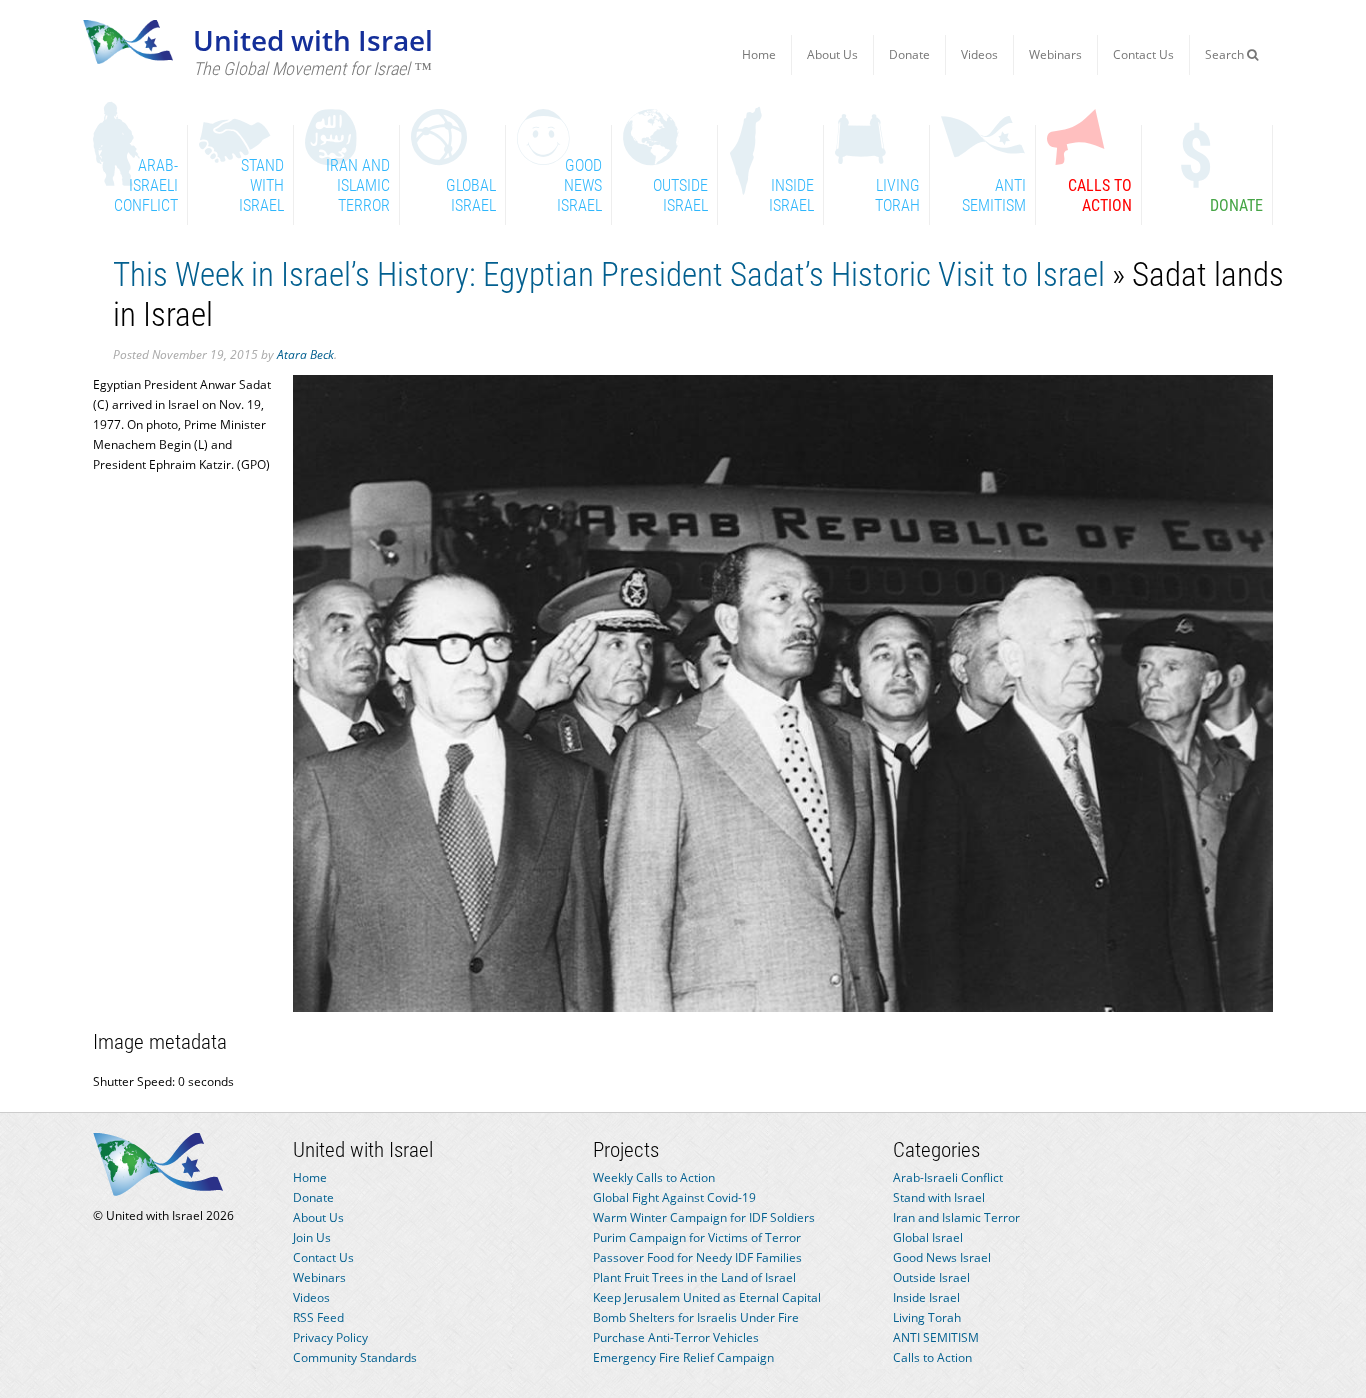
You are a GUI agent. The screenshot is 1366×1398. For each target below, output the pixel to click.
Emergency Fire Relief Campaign (683, 1357)
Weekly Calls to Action (654, 1177)
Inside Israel (926, 1297)
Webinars (1055, 54)
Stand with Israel (939, 1197)
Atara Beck (305, 354)
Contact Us (1143, 54)
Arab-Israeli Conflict (948, 1177)
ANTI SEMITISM (936, 1337)
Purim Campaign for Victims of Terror (697, 1237)
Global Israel (928, 1237)
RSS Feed (318, 1317)
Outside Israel (931, 1277)
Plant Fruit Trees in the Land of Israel (694, 1277)
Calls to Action (932, 1357)
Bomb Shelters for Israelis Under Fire (696, 1317)
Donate (909, 54)
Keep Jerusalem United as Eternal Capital (707, 1297)
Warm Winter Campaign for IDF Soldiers (704, 1217)
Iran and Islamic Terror (956, 1217)
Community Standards (355, 1357)
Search (1226, 54)
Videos (979, 54)
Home (759, 54)
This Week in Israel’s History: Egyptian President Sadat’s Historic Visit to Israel (609, 274)
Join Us (312, 1237)
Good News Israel (942, 1257)
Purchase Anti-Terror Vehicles (676, 1337)
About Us (832, 54)
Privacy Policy (330, 1337)
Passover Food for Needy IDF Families (697, 1257)
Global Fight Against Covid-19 (674, 1197)
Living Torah (927, 1317)
